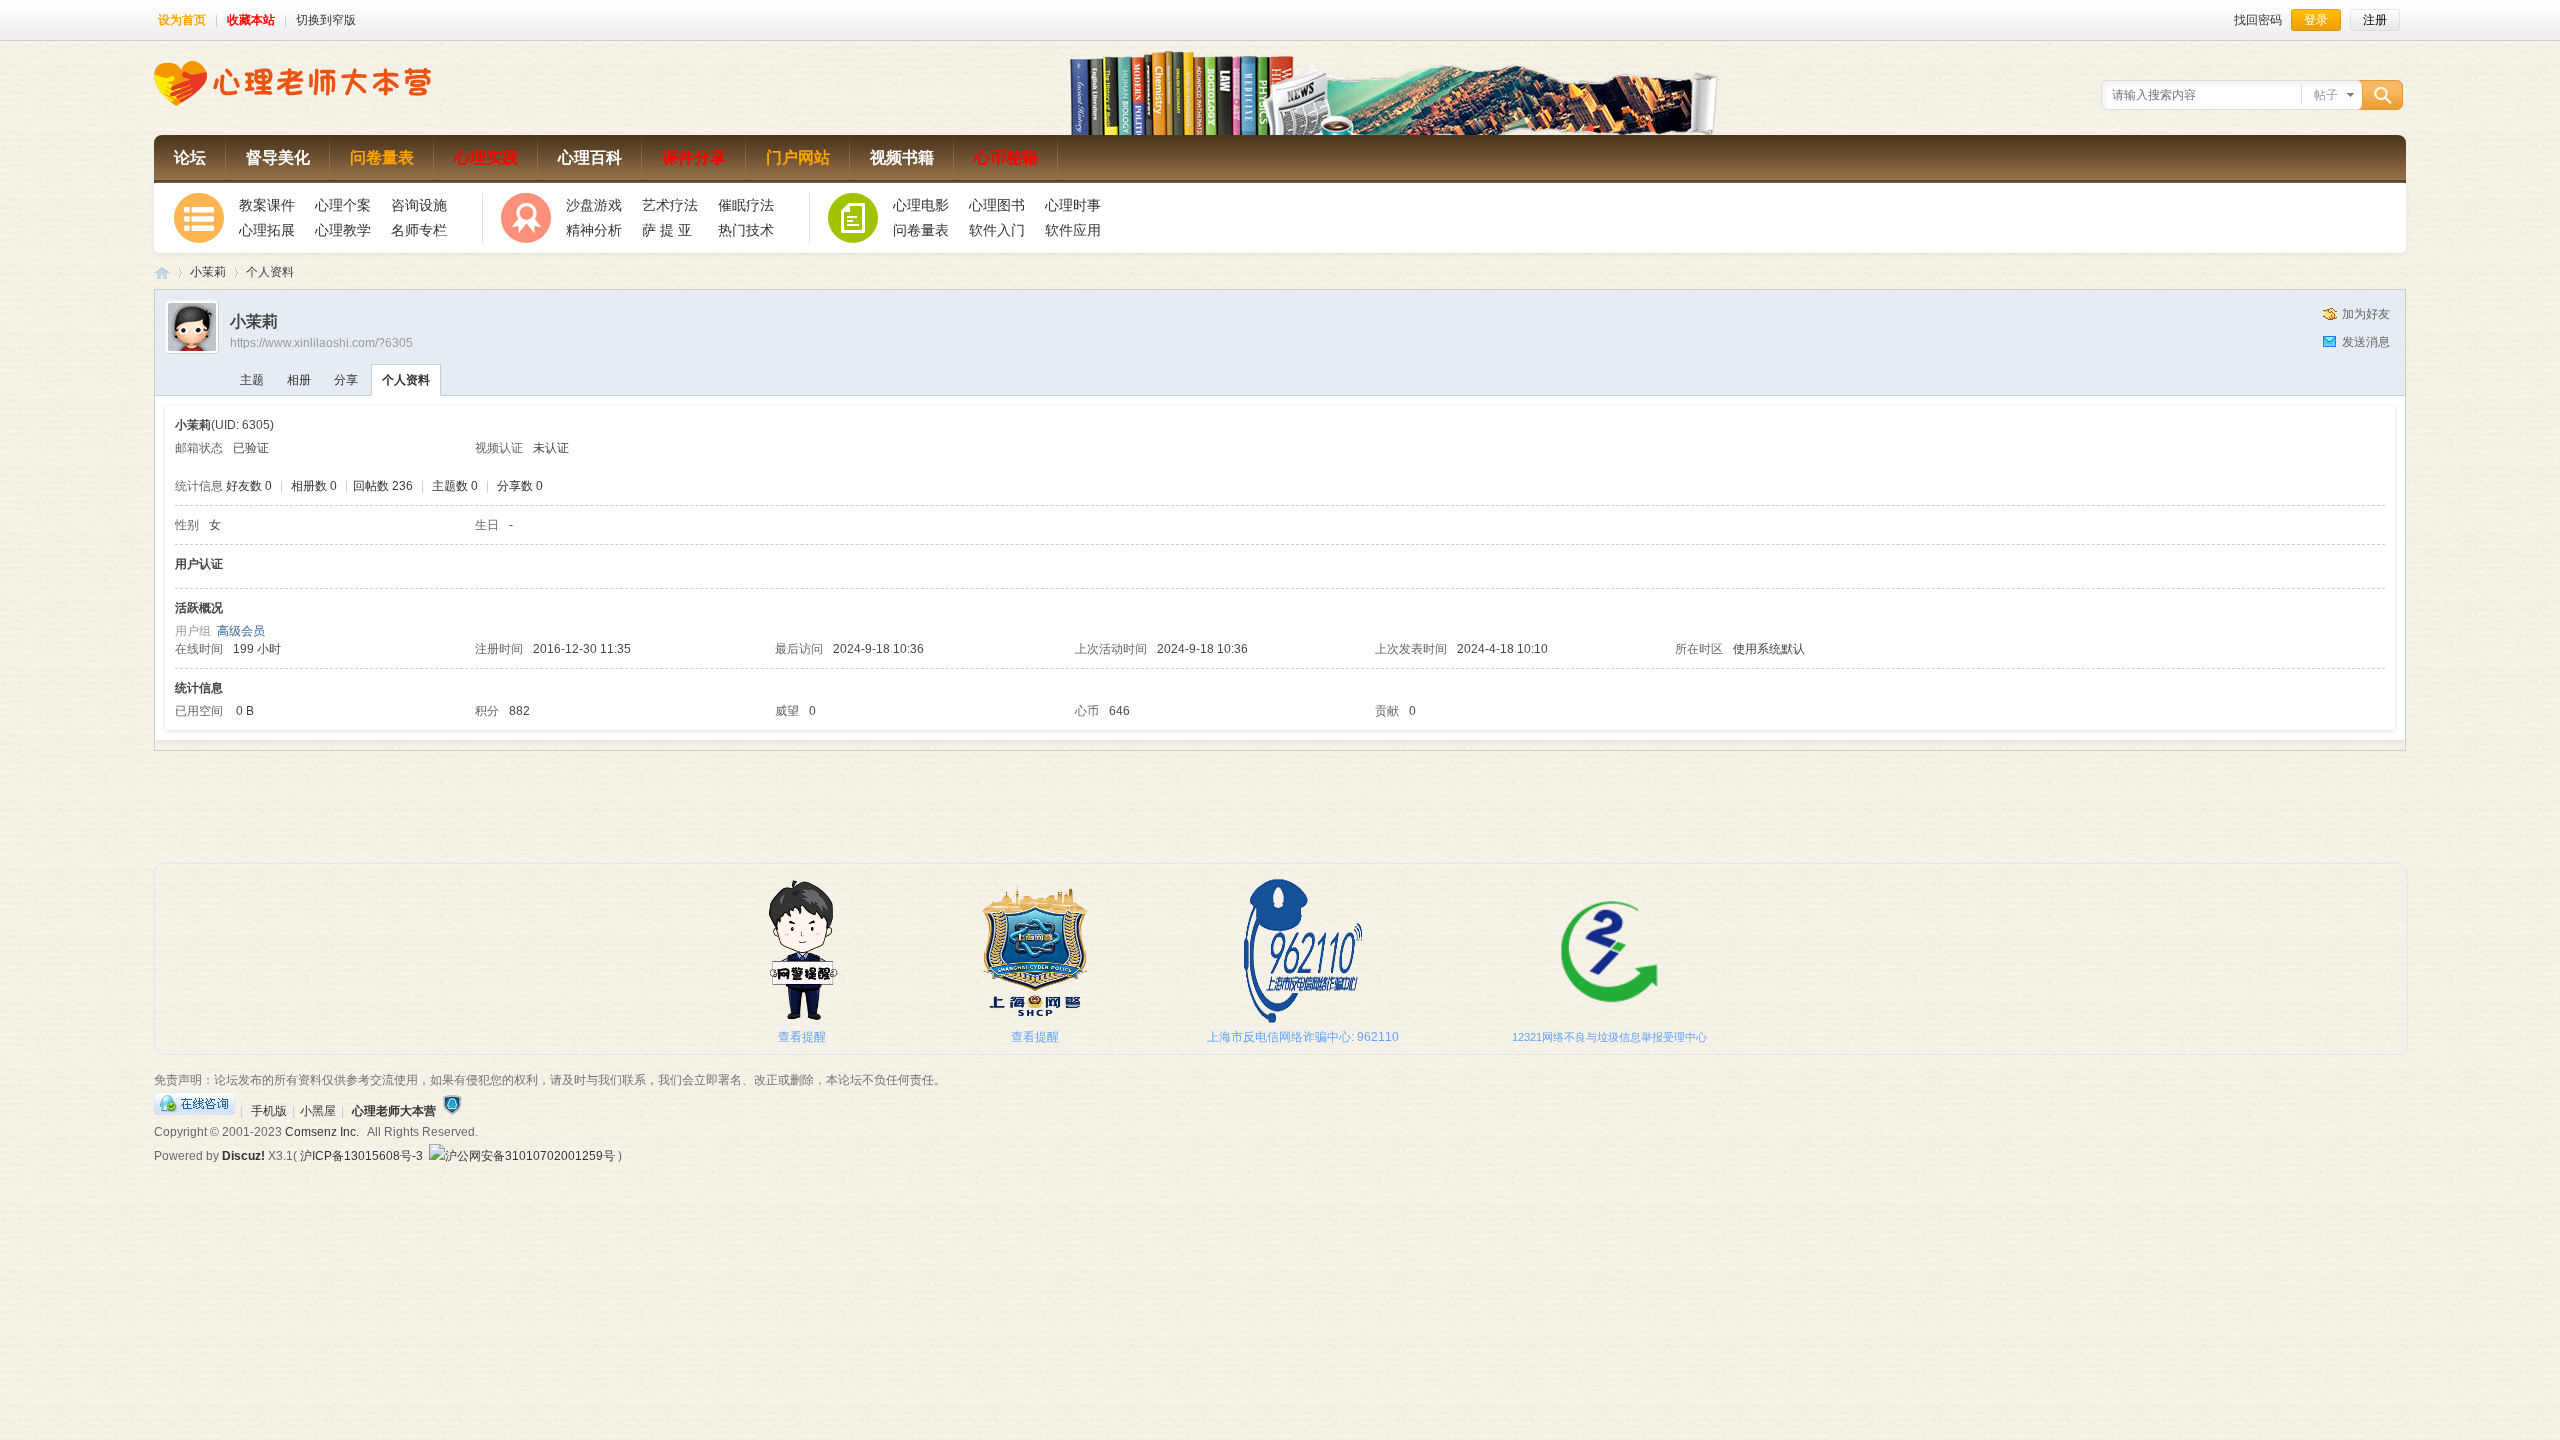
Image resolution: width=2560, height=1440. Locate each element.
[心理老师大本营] (292, 102)
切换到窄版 (326, 20)
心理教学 (343, 230)
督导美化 (278, 157)
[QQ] (194, 1111)
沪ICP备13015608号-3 (361, 1156)
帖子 (2326, 95)
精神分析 (594, 230)
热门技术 (746, 230)
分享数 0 (520, 486)
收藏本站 (251, 20)
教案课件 (267, 205)
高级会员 (241, 631)
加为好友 (2366, 314)
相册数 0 (314, 486)
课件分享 (694, 157)
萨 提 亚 (667, 230)
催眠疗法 (746, 205)
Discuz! (243, 1156)
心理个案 (343, 205)
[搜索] (2385, 95)
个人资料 (406, 380)
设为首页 (182, 20)
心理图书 (997, 205)
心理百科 (590, 157)
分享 (346, 380)
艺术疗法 (670, 205)
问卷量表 (382, 157)
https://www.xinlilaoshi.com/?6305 (321, 343)
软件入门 (997, 230)
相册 (299, 380)
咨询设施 (419, 205)
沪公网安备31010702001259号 (530, 1156)
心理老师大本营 (162, 272)
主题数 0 (455, 486)
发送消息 (2366, 342)
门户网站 (798, 157)
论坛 (190, 157)
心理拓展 (267, 230)
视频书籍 (902, 157)
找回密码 (2258, 20)
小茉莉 (208, 272)
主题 (252, 380)
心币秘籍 (1006, 157)
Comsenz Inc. (322, 1132)
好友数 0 (249, 486)
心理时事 (1073, 205)
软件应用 (1073, 230)
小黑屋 (318, 1111)
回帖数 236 (383, 486)
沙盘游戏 (594, 205)
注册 (2375, 20)
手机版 (269, 1111)
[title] (452, 1111)
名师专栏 (419, 230)
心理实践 (486, 157)
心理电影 (921, 205)
